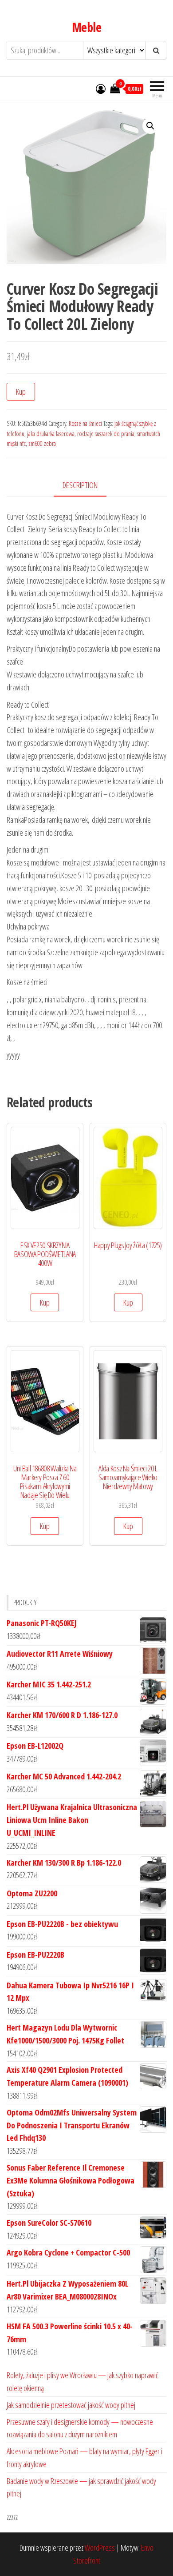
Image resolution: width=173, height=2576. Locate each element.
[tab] (87, 486)
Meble (86, 27)
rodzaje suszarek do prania (106, 434)
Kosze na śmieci (85, 423)
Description (80, 485)
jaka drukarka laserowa (51, 434)
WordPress (100, 2548)
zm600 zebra (42, 443)
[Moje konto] (101, 88)
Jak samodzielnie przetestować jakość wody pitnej (71, 2405)
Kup (21, 392)
